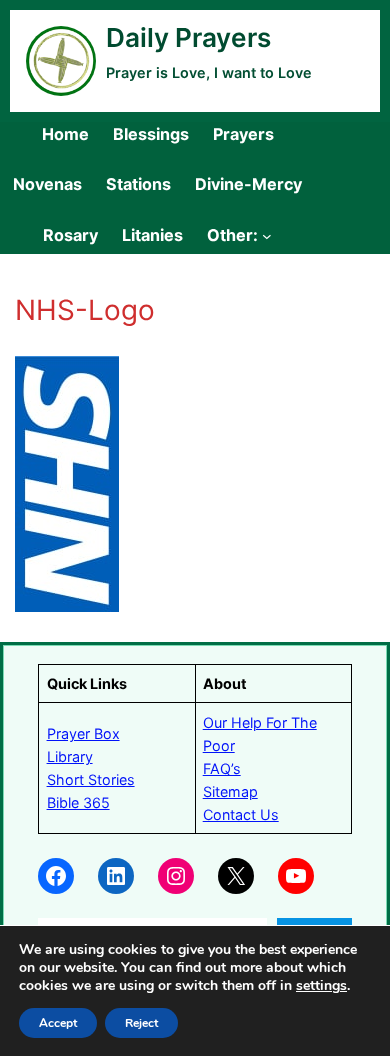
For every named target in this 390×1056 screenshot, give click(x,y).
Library (70, 756)
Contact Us (241, 814)
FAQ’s (222, 768)
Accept (58, 1023)
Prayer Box (83, 733)
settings (321, 986)
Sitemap (230, 791)
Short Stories (91, 779)
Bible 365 (78, 802)
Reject (141, 1023)
